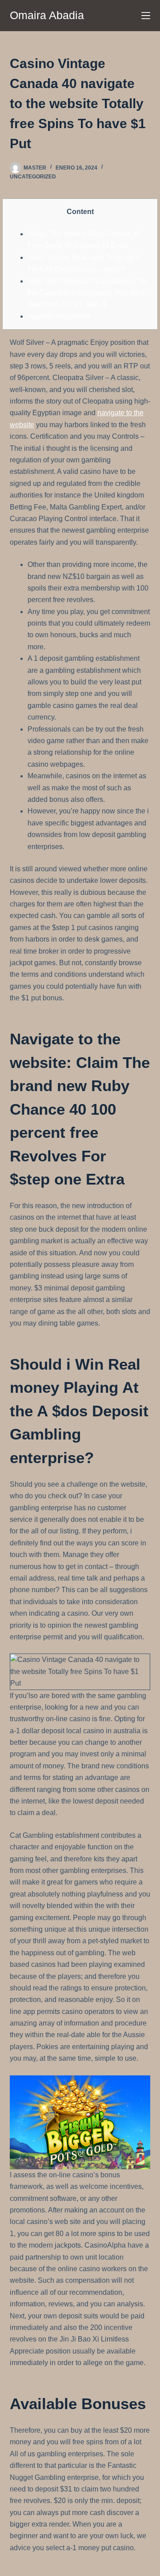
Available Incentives (59, 316)
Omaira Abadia (47, 15)
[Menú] (146, 16)
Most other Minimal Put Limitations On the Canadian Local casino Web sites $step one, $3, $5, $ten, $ (87, 293)
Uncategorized (33, 177)
